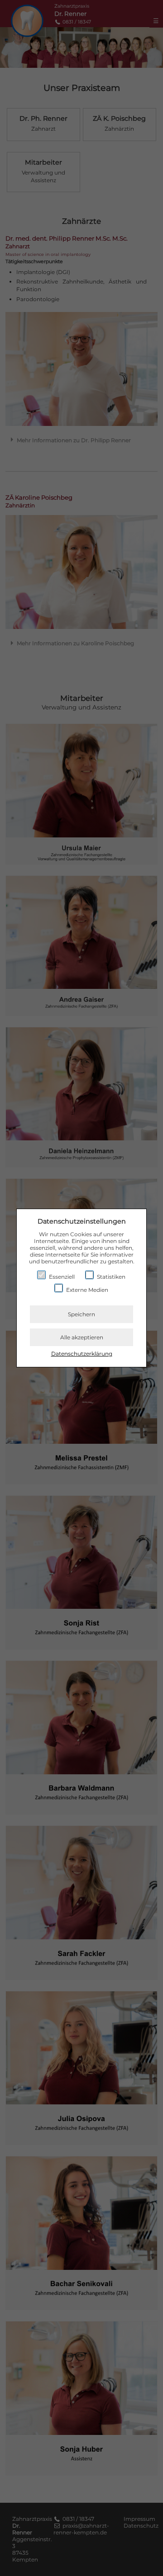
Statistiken (110, 1277)
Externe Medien (86, 1290)
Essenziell (61, 1277)
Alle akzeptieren (82, 1337)
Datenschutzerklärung (82, 1354)
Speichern (81, 1314)
